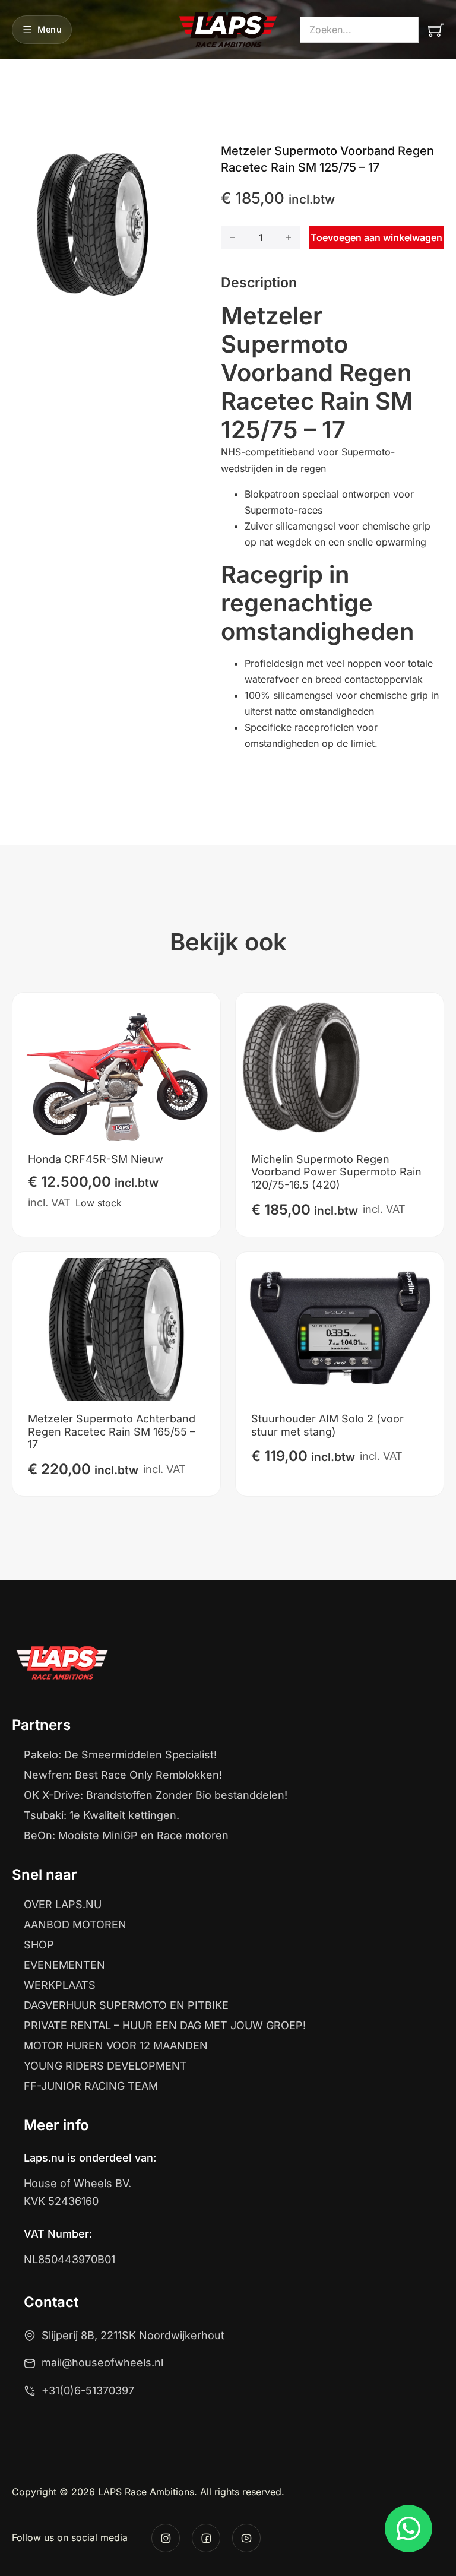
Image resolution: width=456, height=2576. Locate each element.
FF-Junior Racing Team (91, 2086)
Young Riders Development (105, 2066)
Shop (39, 1945)
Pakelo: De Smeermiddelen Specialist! (120, 1755)
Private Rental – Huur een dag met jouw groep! (165, 2026)
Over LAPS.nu (63, 1905)
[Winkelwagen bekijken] (436, 30)
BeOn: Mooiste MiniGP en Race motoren (126, 1836)
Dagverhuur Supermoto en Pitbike (126, 2005)
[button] (157, 159)
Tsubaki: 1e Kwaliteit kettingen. (102, 1815)
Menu (50, 29)
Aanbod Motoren (75, 1925)
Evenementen (64, 1965)
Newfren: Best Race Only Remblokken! (123, 1775)
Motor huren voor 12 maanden (116, 2046)
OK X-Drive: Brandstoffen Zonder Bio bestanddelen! (156, 1795)
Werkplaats (60, 1985)
